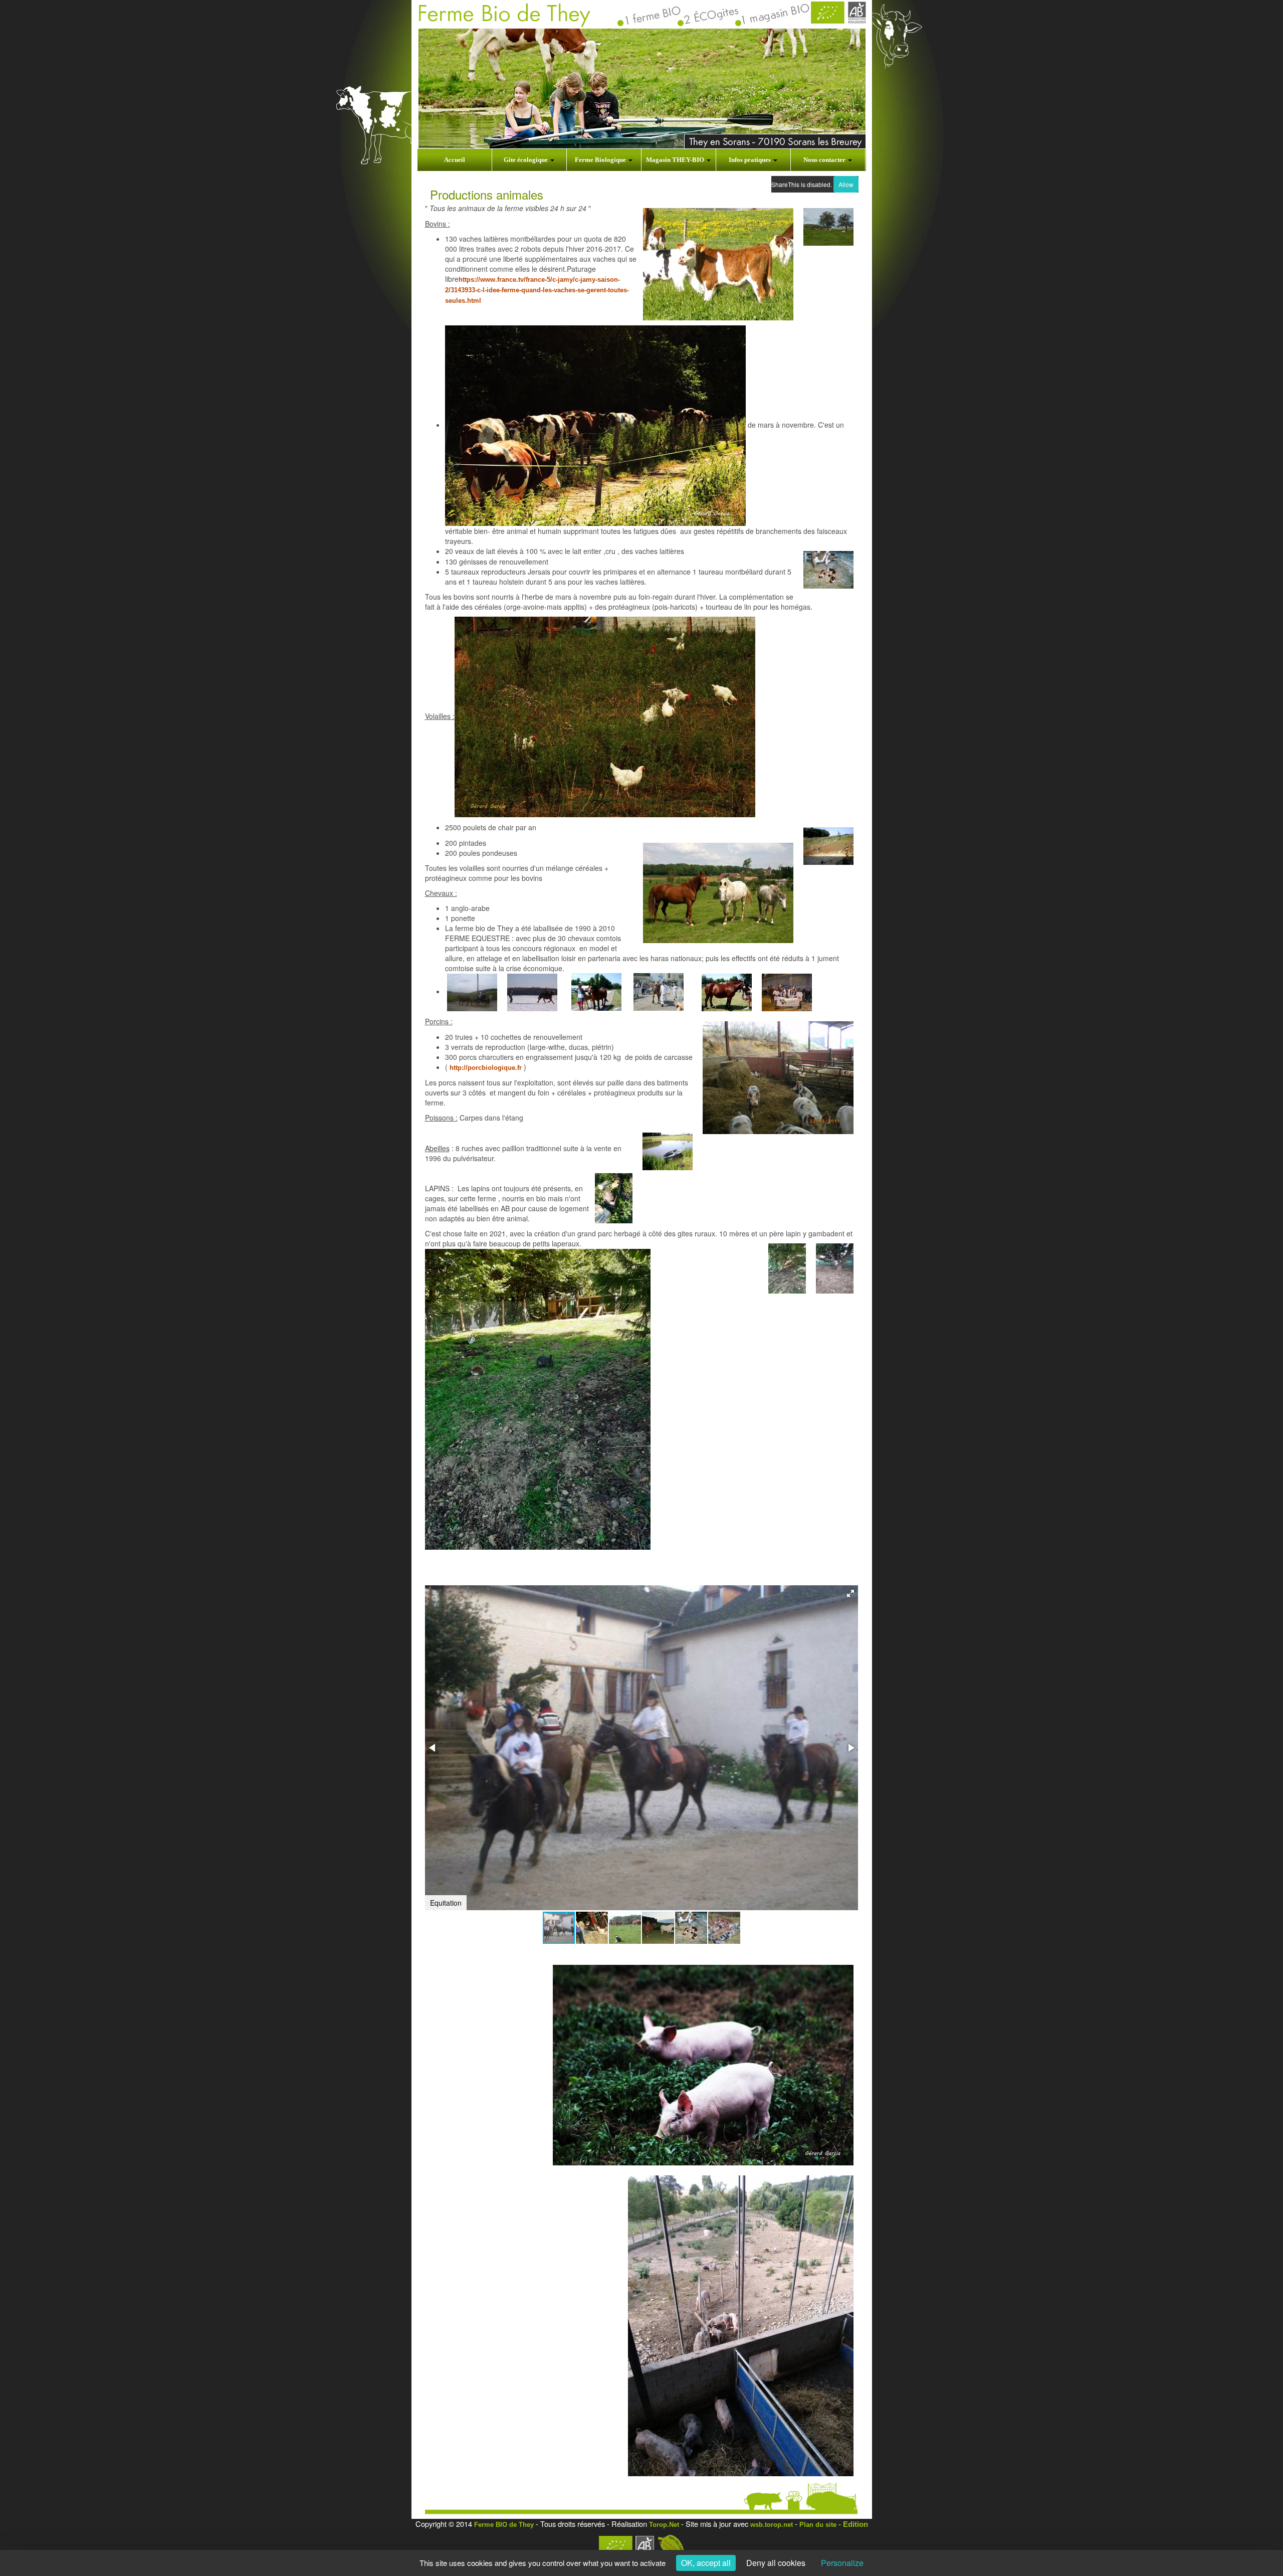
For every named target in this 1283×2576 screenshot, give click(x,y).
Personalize (842, 2563)
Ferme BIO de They (504, 2525)
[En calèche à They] (472, 992)
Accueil (455, 160)
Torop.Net (664, 2525)
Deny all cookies (776, 2563)
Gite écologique (526, 160)
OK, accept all (706, 2563)
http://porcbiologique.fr (486, 1068)
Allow (846, 184)
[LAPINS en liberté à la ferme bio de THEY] (538, 1399)
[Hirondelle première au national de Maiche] (727, 992)
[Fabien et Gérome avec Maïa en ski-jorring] (532, 992)
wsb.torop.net (772, 2525)
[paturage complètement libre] (595, 425)
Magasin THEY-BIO (676, 160)
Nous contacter (825, 160)
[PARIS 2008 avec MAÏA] (787, 992)
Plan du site (818, 2525)
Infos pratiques (751, 160)
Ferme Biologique (601, 160)
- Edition (852, 2524)
